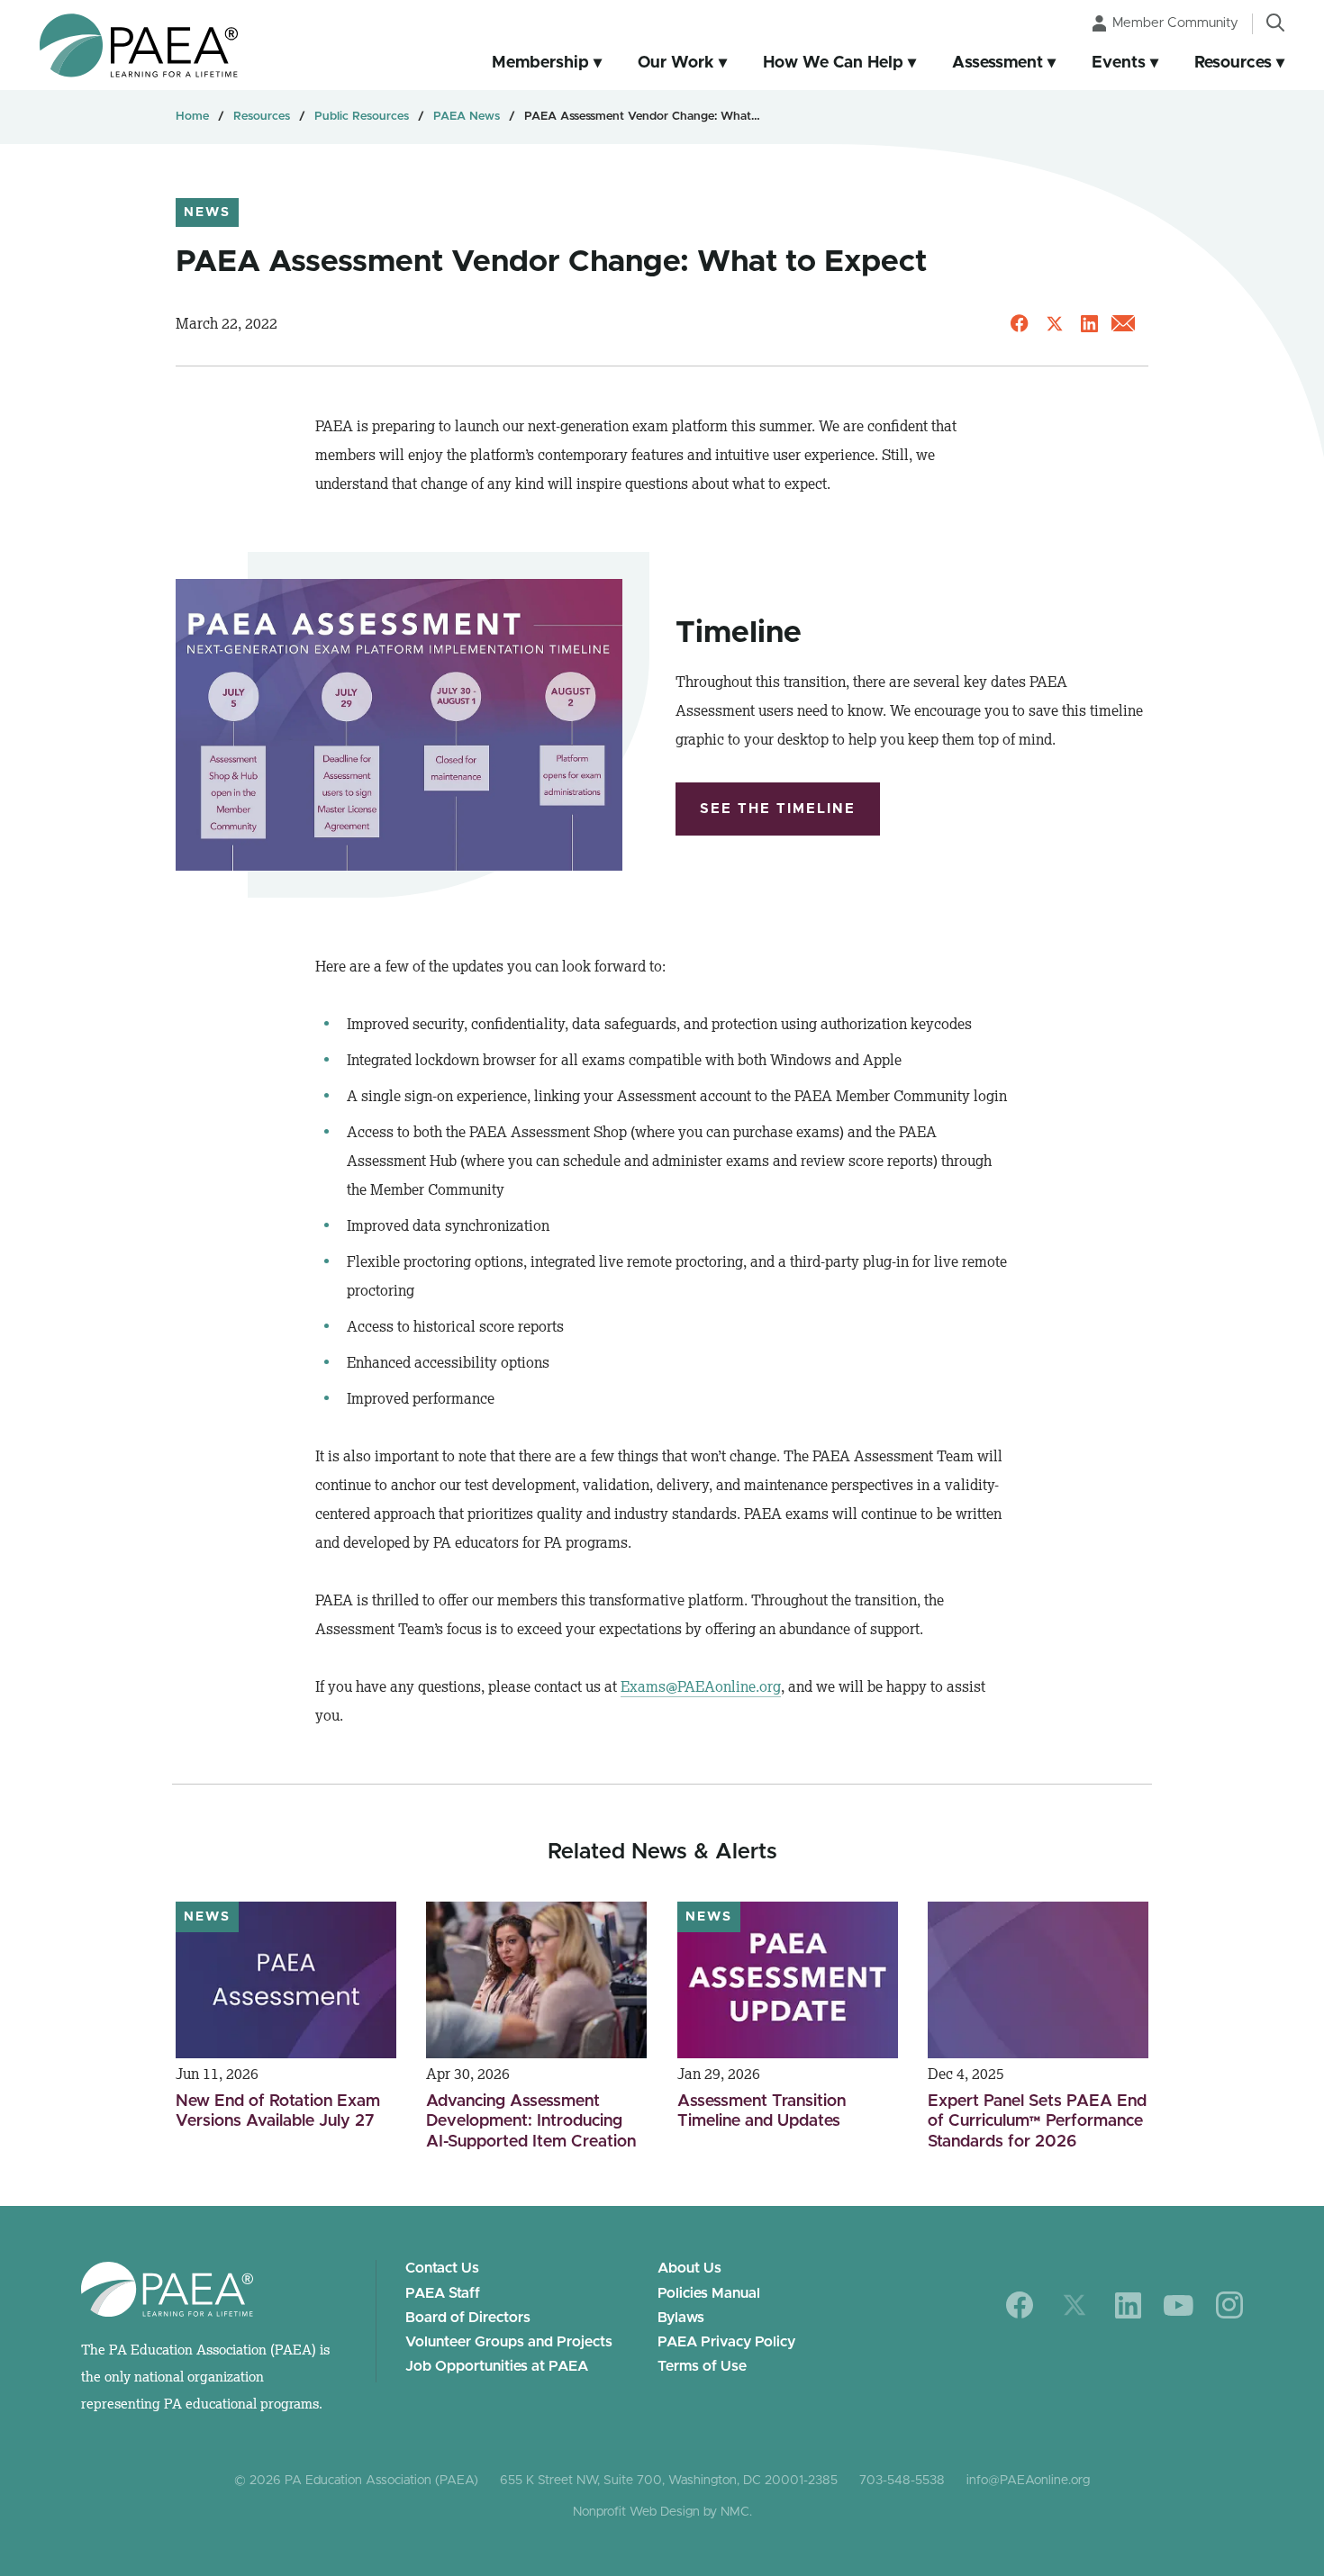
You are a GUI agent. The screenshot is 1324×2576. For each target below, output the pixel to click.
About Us (689, 2268)
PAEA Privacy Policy (726, 2342)
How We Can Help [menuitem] (833, 63)
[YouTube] (1179, 2305)
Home (192, 117)
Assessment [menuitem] (998, 63)
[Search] (1275, 23)
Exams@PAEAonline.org (701, 1686)
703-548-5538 (902, 2481)
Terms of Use (702, 2366)
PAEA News (467, 117)
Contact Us (442, 2268)
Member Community (1175, 23)
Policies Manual (709, 2293)
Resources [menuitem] (1233, 63)
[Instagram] (1229, 2305)
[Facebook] (1020, 2305)
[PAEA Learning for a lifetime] (139, 45)
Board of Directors (468, 2318)
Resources (262, 117)
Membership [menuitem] (540, 63)
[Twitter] (1075, 2305)
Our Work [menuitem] (676, 63)
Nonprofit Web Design (636, 2512)
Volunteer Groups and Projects (509, 2342)
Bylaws (681, 2318)
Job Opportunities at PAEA (497, 2366)
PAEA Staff (443, 2293)
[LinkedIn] (1128, 2305)
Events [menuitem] (1119, 63)
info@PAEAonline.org (1028, 2481)
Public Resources (362, 117)
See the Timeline (778, 809)
